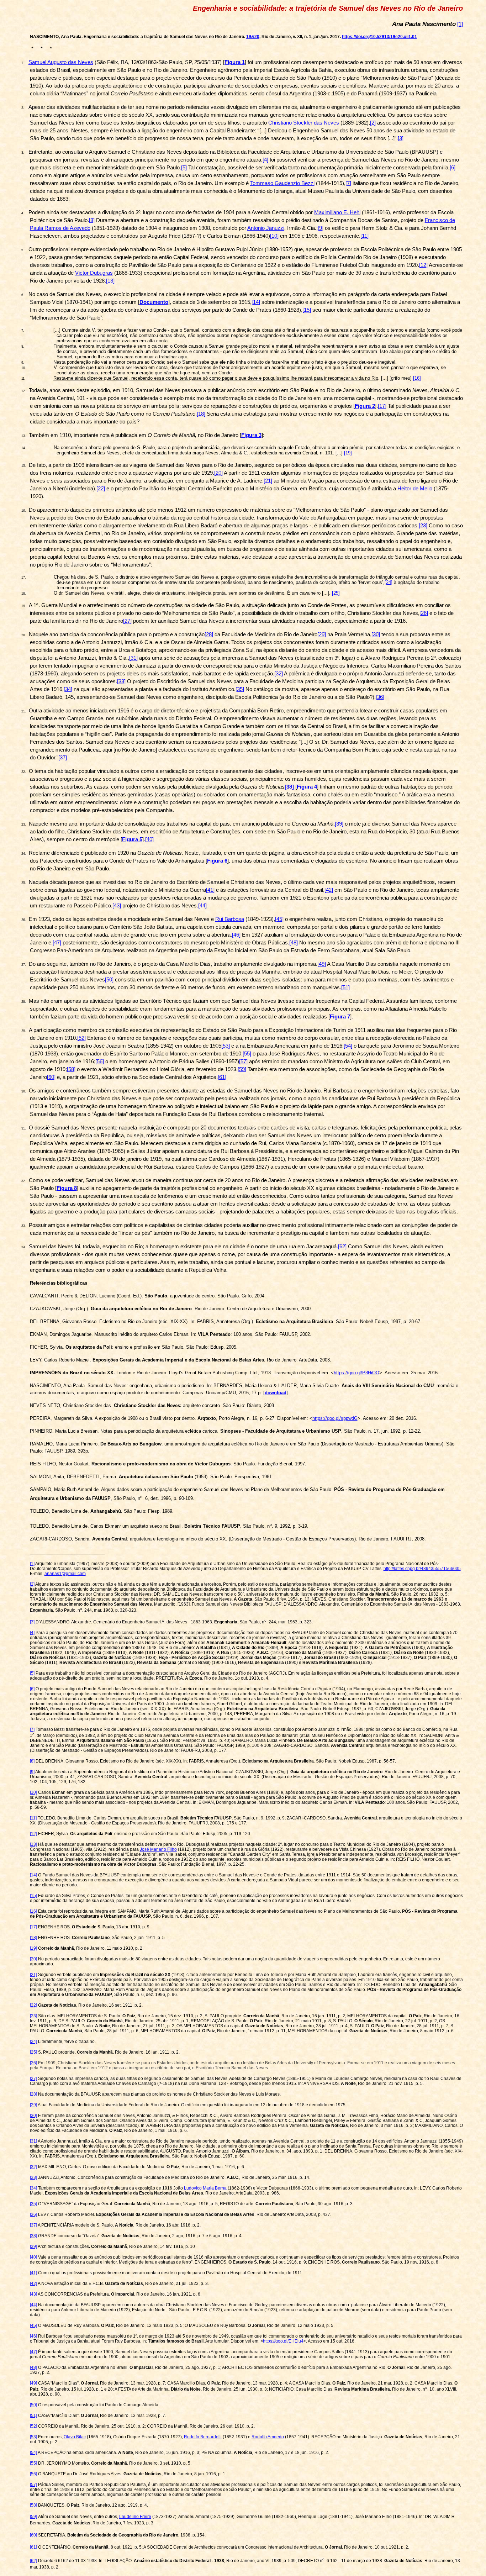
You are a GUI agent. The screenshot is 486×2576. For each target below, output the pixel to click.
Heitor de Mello (415, 489)
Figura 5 (132, 839)
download (276, 1393)
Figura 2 (365, 406)
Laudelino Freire (135, 2517)
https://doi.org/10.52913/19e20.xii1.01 (379, 37)
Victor (94, 273)
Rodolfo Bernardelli (203, 2437)
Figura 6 (217, 861)
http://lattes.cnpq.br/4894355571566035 (422, 1569)
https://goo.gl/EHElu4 (283, 2341)
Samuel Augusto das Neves (61, 62)
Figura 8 (67, 1188)
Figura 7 (340, 1017)
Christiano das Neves (304, 123)
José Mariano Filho (158, 1849)
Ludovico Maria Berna (205, 2188)
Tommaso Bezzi (282, 183)
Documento (154, 302)
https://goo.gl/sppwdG (335, 1418)
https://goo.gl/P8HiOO (356, 1373)
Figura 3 (251, 435)
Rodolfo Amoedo (268, 2437)
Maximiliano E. (337, 212)
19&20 (253, 37)
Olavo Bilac (75, 2437)
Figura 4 (307, 787)
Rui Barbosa (230, 919)
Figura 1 (235, 62)
